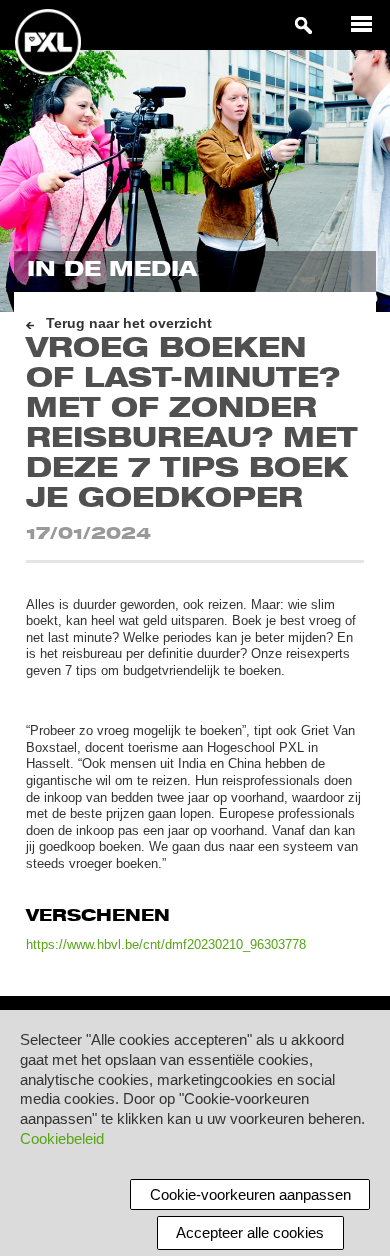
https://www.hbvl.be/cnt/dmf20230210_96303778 (166, 944)
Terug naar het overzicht (129, 323)
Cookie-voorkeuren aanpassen (250, 1194)
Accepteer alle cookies (250, 1232)
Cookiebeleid (62, 1138)
